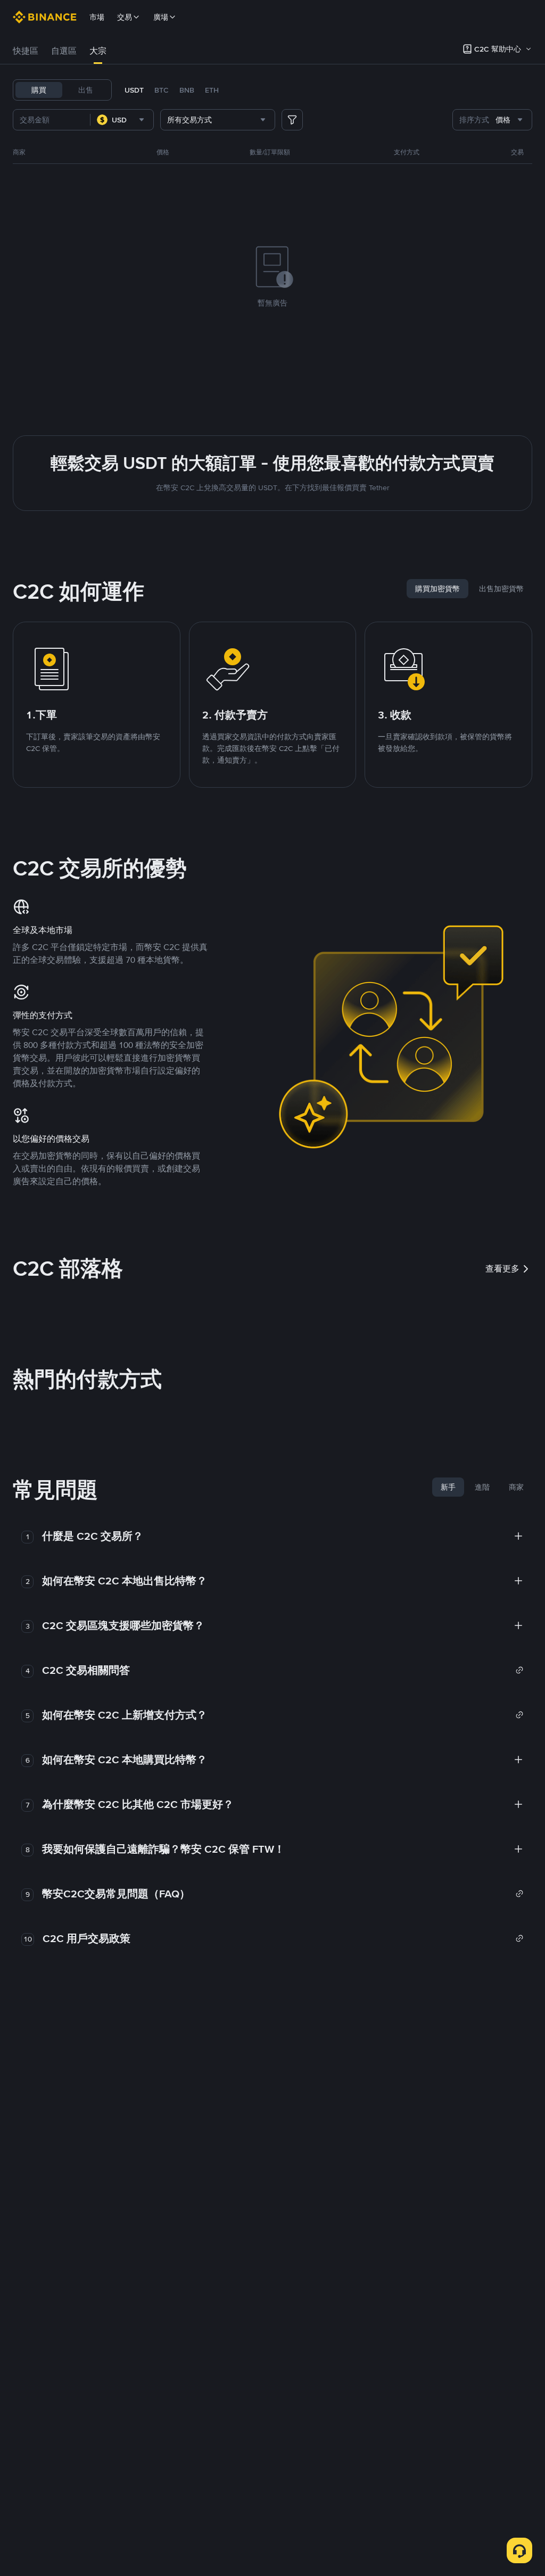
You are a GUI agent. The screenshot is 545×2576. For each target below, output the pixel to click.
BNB (187, 90)
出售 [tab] (86, 90)
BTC (162, 90)
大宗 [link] (98, 51)
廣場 (161, 17)
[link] (283, 1670)
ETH (212, 90)
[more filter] (292, 120)
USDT (134, 90)
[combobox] (122, 120)
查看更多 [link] (502, 1269)
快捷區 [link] (26, 51)
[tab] (26, 51)
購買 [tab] (39, 90)
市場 (97, 17)
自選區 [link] (64, 51)
